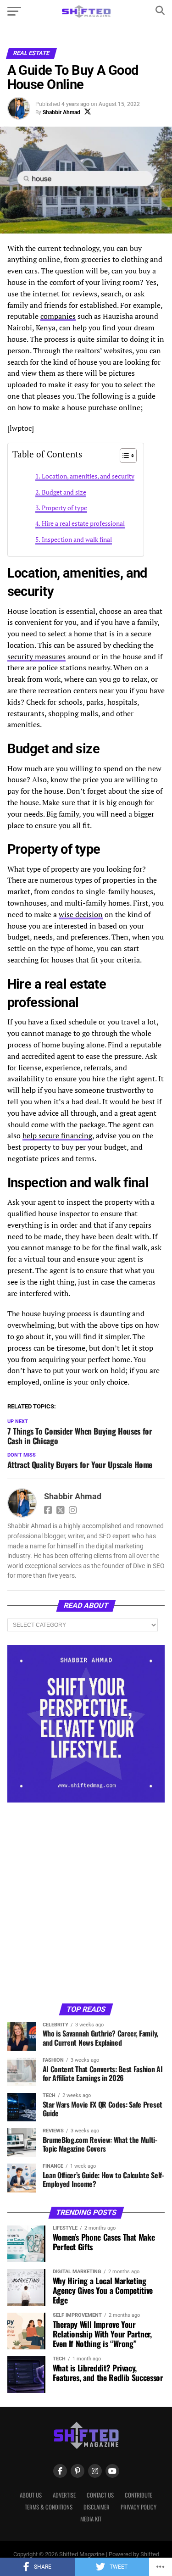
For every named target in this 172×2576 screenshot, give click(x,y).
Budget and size (64, 492)
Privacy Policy (139, 2507)
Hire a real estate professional (83, 523)
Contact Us (100, 2495)
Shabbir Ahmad (61, 112)
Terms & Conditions (49, 2507)
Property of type (64, 508)
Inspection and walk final (77, 539)
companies (58, 316)
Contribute (139, 2495)
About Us (31, 2495)
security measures (36, 657)
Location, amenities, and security (88, 476)
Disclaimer (97, 2507)
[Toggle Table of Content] (124, 456)
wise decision (81, 914)
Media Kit (91, 2519)
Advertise (64, 2495)
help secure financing (57, 1135)
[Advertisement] (86, 1902)
